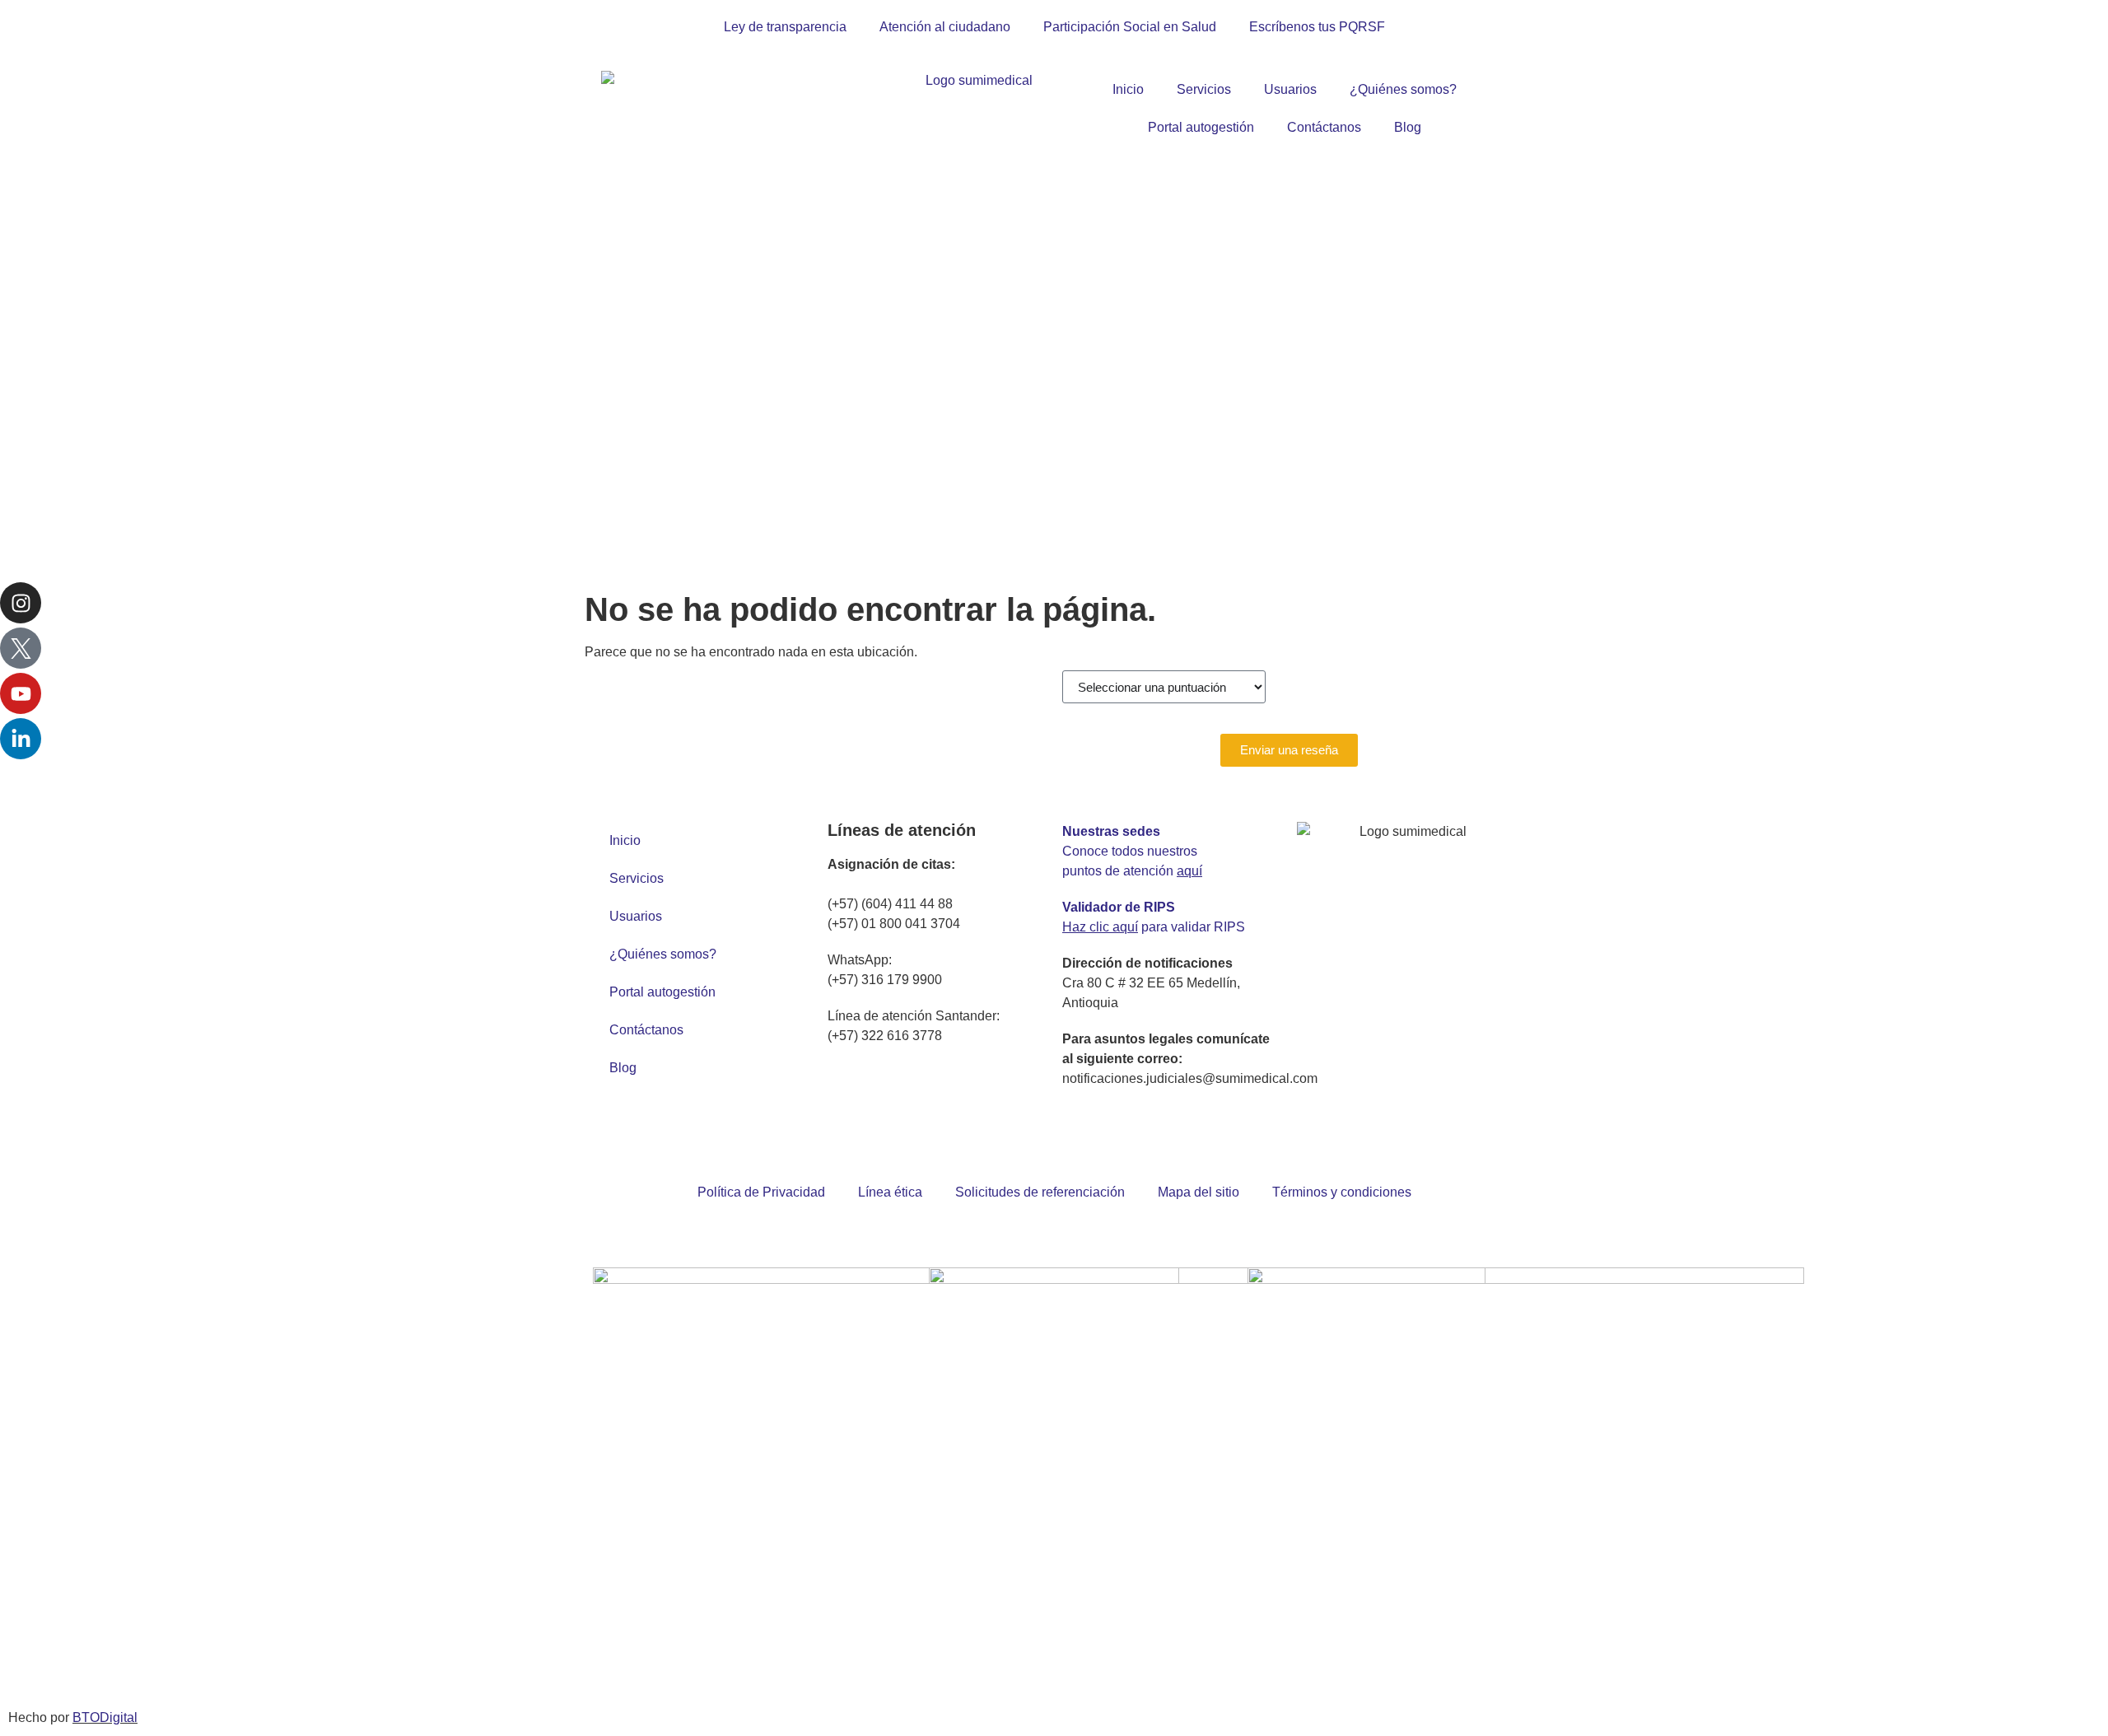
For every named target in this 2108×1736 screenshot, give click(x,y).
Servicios (1204, 89)
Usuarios (1290, 89)
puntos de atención (1132, 871)
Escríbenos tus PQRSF (1317, 27)
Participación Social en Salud (1130, 27)
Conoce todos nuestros (1130, 851)
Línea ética (890, 1192)
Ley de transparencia (785, 27)
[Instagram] (21, 603)
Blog (1408, 127)
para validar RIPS (1154, 927)
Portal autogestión (1201, 127)
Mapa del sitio (1199, 1192)
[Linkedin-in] (21, 739)
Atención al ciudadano (945, 27)
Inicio (1128, 89)
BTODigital (105, 1717)
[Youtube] (21, 693)
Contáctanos (1324, 127)
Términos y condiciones (1342, 1192)
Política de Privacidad (761, 1192)
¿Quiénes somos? (1403, 89)
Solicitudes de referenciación (1040, 1192)
